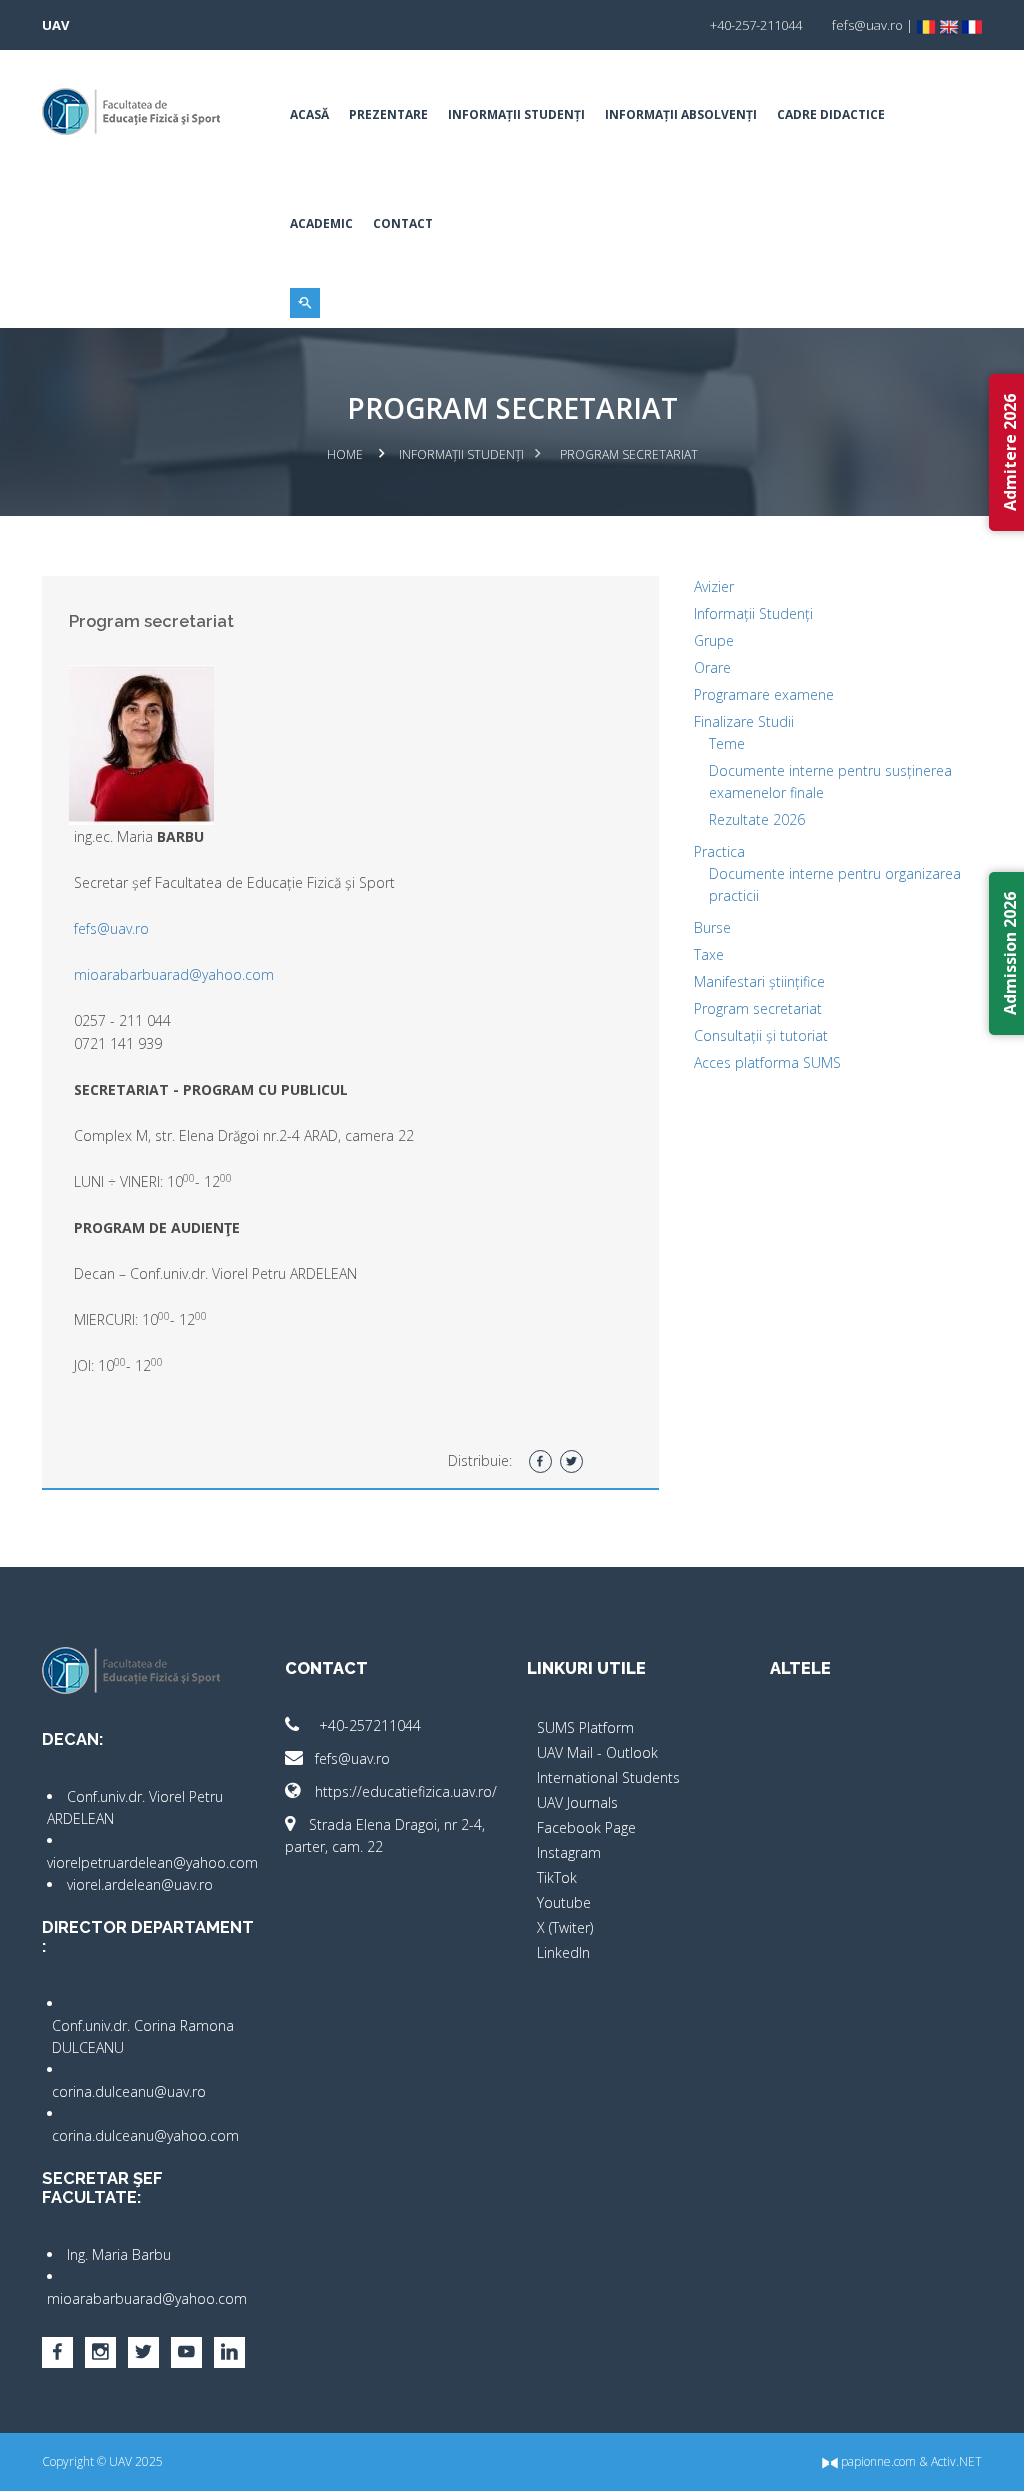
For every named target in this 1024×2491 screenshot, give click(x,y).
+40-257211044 (368, 1725)
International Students (608, 1777)
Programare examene (764, 694)
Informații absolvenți (681, 114)
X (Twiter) (565, 1927)
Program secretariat (758, 1008)
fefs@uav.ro (111, 928)
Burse (712, 927)
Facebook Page (586, 1827)
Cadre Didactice (831, 114)
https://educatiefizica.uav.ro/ (406, 1791)
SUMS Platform (585, 1727)
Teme (727, 743)
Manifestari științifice (759, 981)
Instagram (569, 1852)
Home (345, 454)
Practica (719, 851)
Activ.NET (956, 2461)
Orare (712, 667)
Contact (403, 223)
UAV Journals (577, 1802)
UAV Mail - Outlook (597, 1752)
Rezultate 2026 (757, 819)
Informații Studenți (753, 613)
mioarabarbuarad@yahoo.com (174, 974)
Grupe (714, 640)
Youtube (564, 1902)
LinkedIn (563, 1952)
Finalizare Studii (744, 721)
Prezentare (388, 114)
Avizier (714, 586)
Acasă (309, 114)
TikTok (557, 1877)
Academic (321, 223)
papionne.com (877, 2461)
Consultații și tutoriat (761, 1035)
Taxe (709, 954)
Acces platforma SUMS (767, 1062)
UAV (55, 25)
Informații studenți (516, 114)
